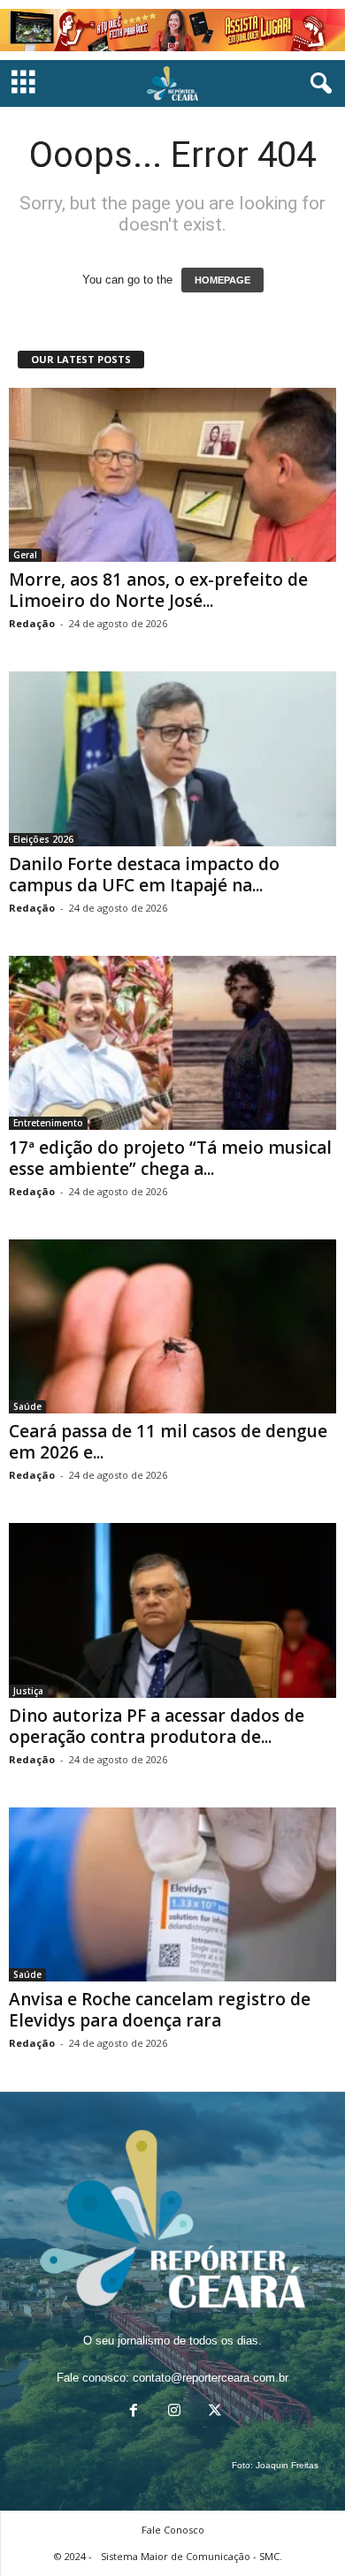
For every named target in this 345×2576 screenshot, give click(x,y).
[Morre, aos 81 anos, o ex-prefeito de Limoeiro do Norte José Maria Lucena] (172, 475)
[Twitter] (213, 2412)
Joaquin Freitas (287, 2465)
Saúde (27, 1406)
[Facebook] (134, 2412)
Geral (25, 555)
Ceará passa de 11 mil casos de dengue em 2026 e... (168, 1442)
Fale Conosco (173, 2530)
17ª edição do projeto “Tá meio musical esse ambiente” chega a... (170, 1158)
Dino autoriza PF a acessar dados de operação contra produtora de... (157, 1726)
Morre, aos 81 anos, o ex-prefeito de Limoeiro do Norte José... (158, 590)
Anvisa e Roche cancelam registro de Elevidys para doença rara (160, 2010)
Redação (32, 623)
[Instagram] (174, 2412)
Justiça (28, 1691)
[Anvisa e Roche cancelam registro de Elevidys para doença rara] (172, 1894)
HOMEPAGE (222, 280)
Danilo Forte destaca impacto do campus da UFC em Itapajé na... (144, 875)
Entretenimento (48, 1123)
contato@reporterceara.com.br (211, 2378)
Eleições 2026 (43, 839)
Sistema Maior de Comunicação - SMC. (192, 2556)
